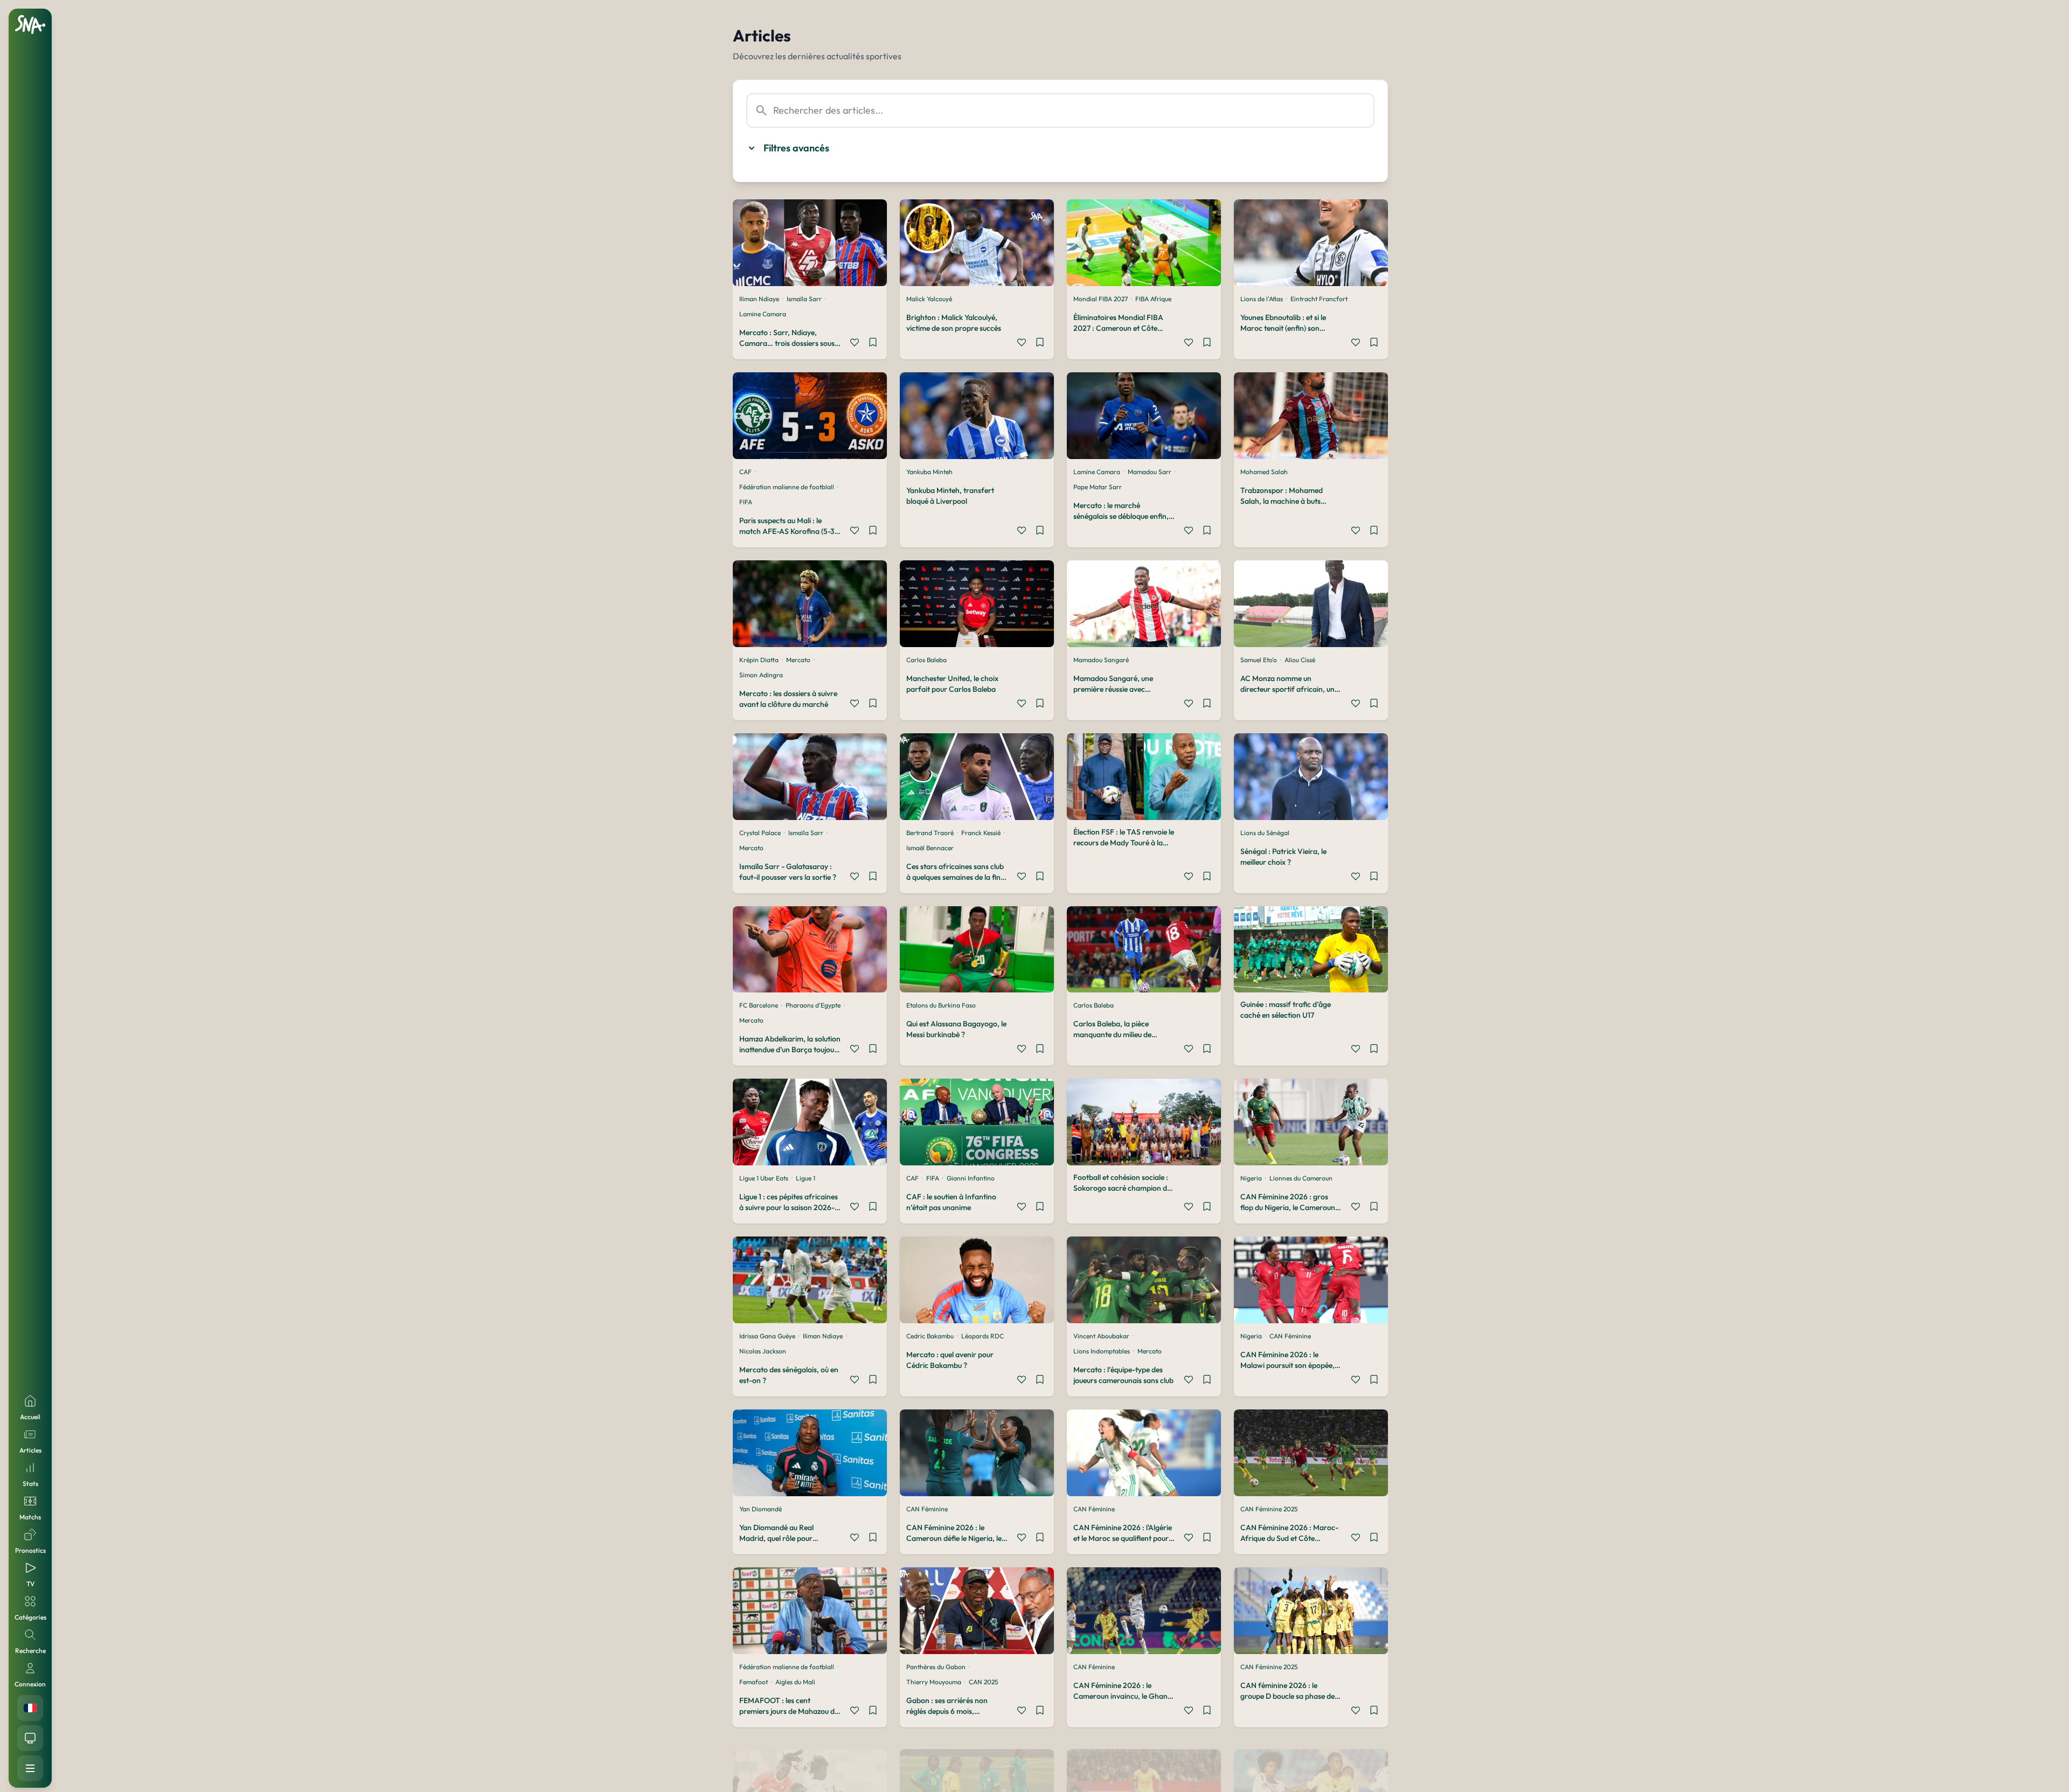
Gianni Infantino (971, 1178)
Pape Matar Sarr (1098, 487)
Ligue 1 (806, 1178)
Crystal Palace (760, 833)
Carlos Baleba (926, 660)
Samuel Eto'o (1259, 660)
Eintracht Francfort (1319, 299)
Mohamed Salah (1264, 472)
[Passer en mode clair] (30, 1738)
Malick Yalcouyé (929, 299)
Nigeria (1251, 1178)
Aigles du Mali (795, 1682)
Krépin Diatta (759, 660)
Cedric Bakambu (930, 1336)
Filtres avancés (796, 148)
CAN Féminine (1290, 1336)
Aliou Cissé (1300, 660)
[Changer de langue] (30, 1708)
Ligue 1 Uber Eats (764, 1178)
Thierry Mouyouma (934, 1682)
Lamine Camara (763, 314)
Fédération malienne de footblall (787, 487)
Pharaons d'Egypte (813, 1005)
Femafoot (754, 1682)
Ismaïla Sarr (804, 299)
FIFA (746, 502)
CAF (745, 472)
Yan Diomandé (761, 1509)
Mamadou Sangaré (1101, 660)
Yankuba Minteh (929, 472)
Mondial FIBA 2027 (1101, 299)
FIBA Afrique (1153, 299)
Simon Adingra (761, 675)
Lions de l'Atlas (1262, 299)
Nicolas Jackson (763, 1351)
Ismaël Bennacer (930, 848)
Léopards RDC (983, 1336)
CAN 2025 (983, 1682)
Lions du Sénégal (1265, 833)
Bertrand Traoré (930, 833)
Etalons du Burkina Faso (941, 1005)
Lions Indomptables (1102, 1351)
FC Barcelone (759, 1005)
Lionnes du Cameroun (1301, 1178)
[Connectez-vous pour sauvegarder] (873, 344)
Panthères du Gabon (936, 1667)
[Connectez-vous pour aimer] (855, 344)
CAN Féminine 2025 (1269, 1509)
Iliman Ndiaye (759, 299)
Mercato (798, 660)
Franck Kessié (981, 833)
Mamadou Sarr (1150, 472)
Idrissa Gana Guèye (767, 1336)
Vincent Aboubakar (1101, 1336)
